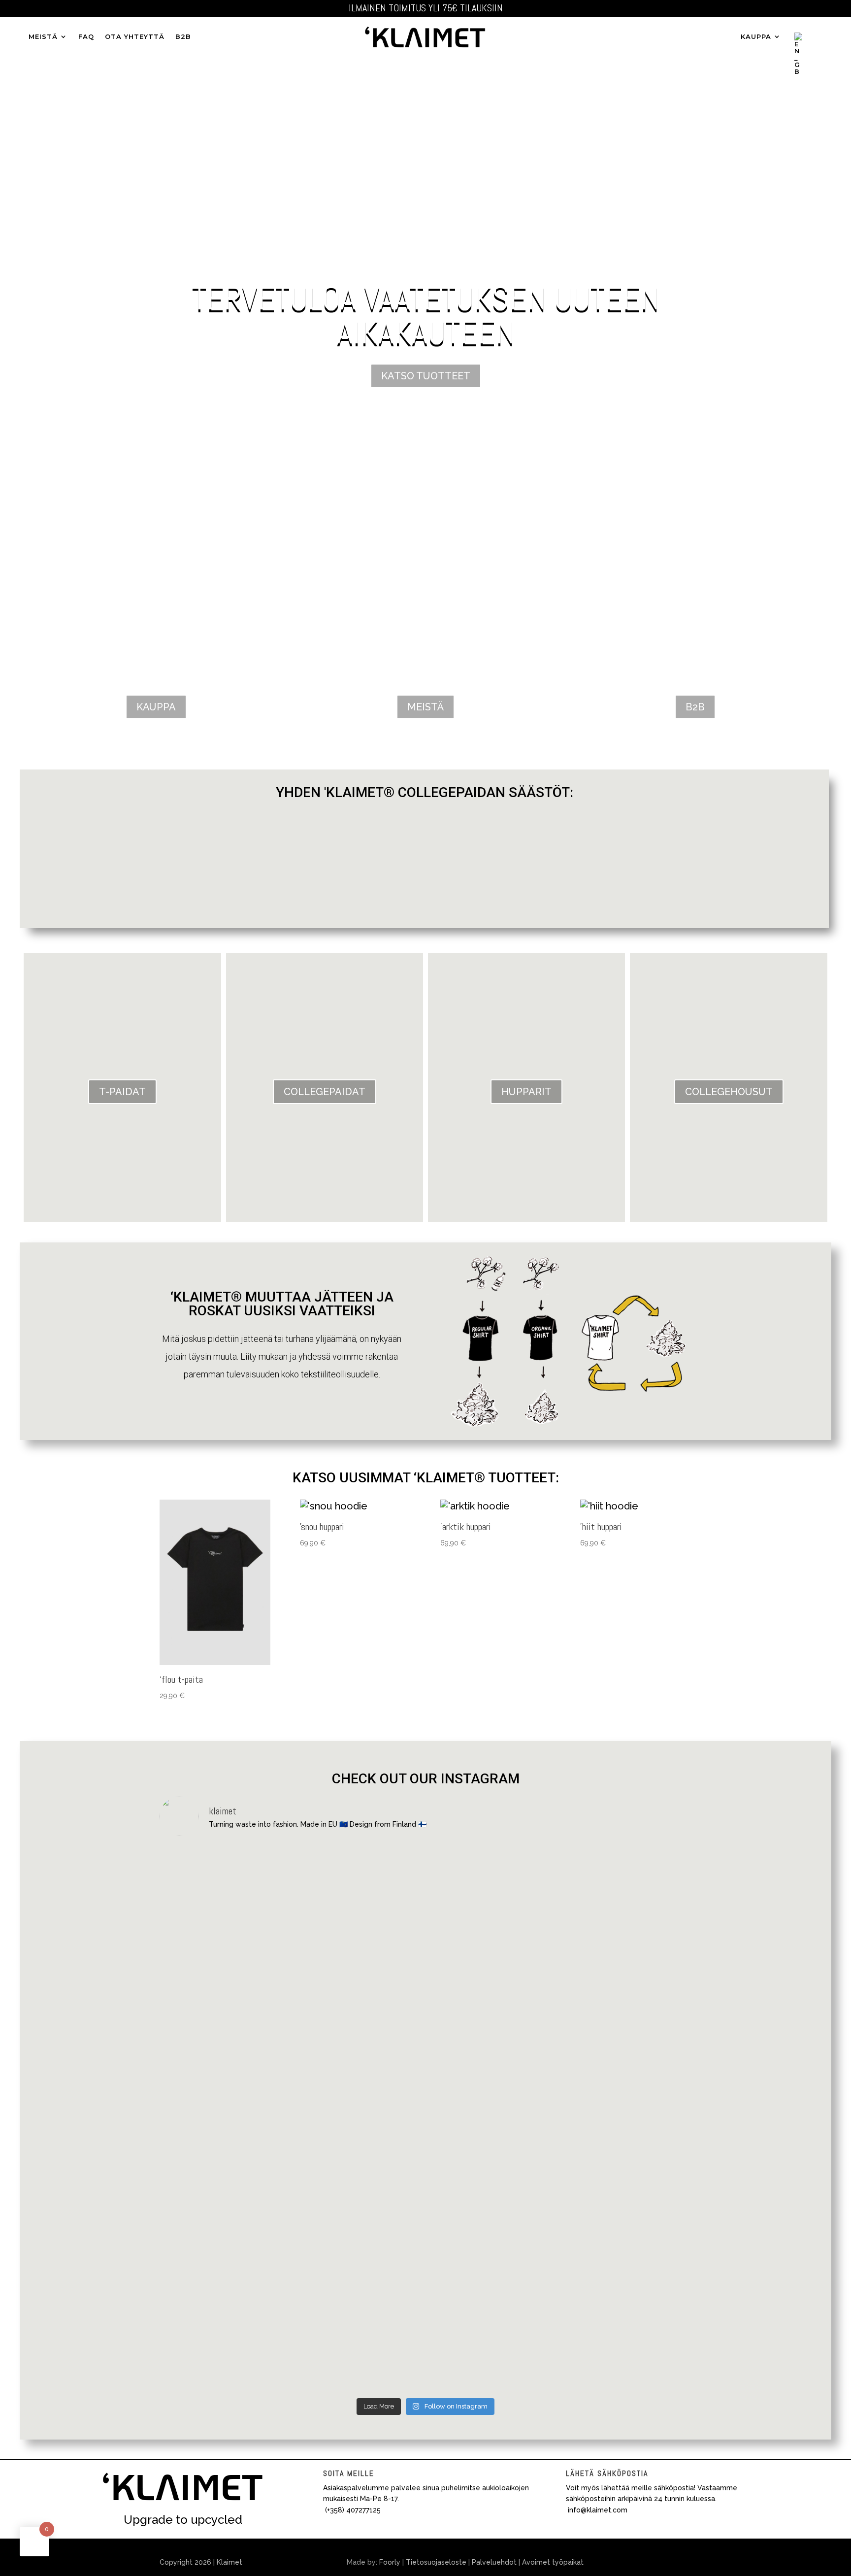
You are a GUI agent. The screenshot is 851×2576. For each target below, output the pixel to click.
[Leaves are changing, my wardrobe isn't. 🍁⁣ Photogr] (627, 2310)
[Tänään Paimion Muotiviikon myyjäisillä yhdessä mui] (359, 1954)
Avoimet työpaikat (553, 2562)
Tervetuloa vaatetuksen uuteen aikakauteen (426, 315)
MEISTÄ (425, 707)
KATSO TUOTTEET (426, 376)
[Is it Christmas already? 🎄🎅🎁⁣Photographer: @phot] (493, 1901)
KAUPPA (756, 37)
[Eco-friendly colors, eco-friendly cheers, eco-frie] (359, 2319)
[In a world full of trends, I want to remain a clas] (493, 2163)
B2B (183, 37)
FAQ (86, 37)
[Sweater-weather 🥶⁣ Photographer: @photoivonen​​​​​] (224, 2154)
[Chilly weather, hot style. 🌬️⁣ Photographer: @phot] (359, 2154)
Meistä (43, 37)
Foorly (390, 2562)
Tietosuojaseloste (436, 2562)
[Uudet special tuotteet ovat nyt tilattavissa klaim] (224, 1972)
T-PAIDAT (122, 1092)
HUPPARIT (526, 1092)
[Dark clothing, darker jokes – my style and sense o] (224, 2319)
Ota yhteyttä (135, 37)
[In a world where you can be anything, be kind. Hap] (627, 2172)
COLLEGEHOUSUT (729, 1092)
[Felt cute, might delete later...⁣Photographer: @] (627, 1901)
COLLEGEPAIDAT (325, 1092)
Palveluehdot (494, 2562)
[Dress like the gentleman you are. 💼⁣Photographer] (493, 2301)
